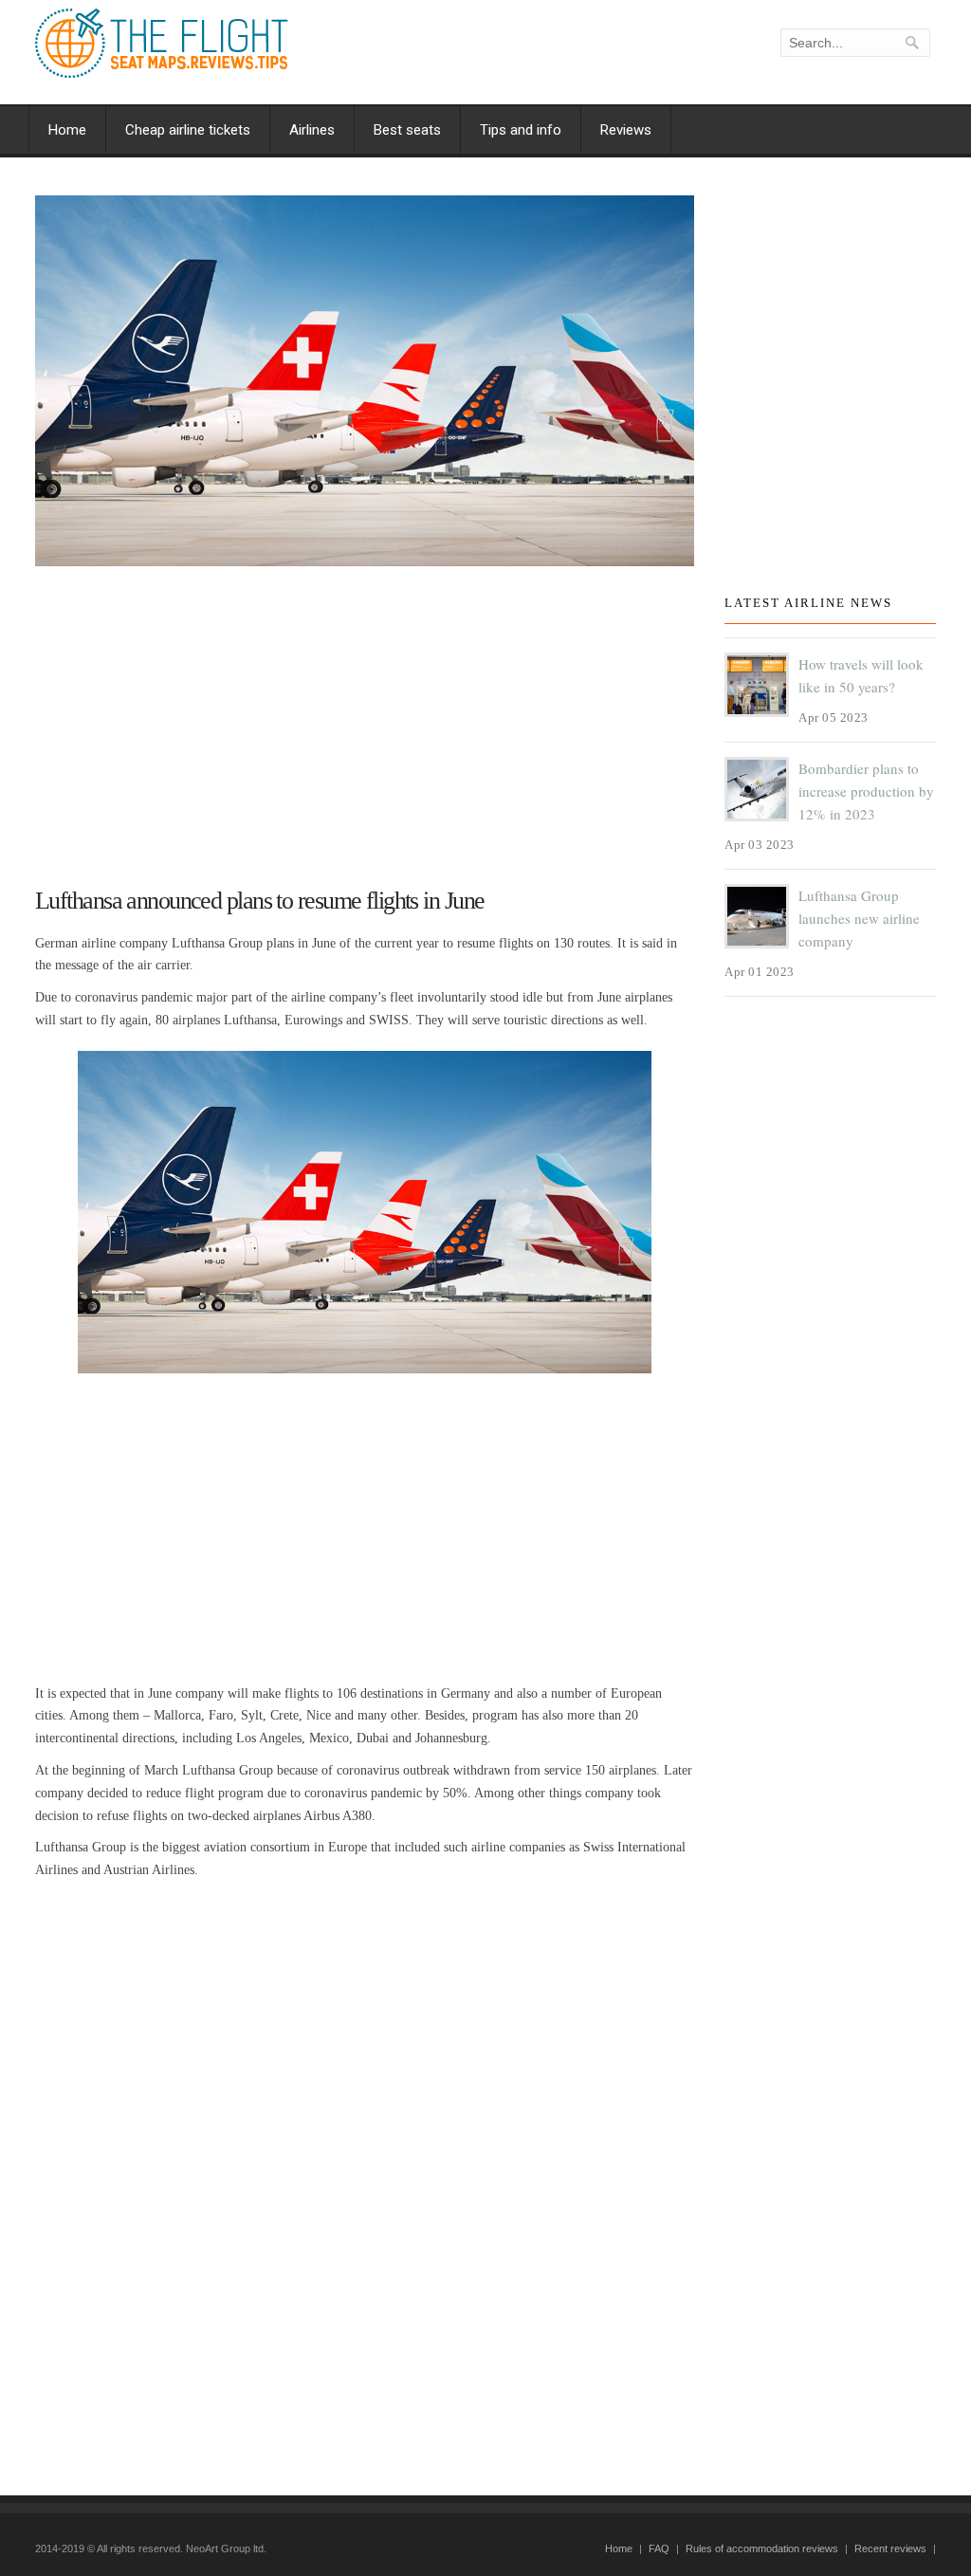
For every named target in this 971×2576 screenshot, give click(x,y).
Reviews (626, 130)
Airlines (312, 130)
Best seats (407, 130)
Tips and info (521, 130)
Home (67, 130)
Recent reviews (890, 2548)
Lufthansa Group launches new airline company (859, 918)
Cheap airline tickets (188, 130)
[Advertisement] (365, 718)
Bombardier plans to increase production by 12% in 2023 (866, 791)
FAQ (659, 2548)
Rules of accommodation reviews (762, 2548)
